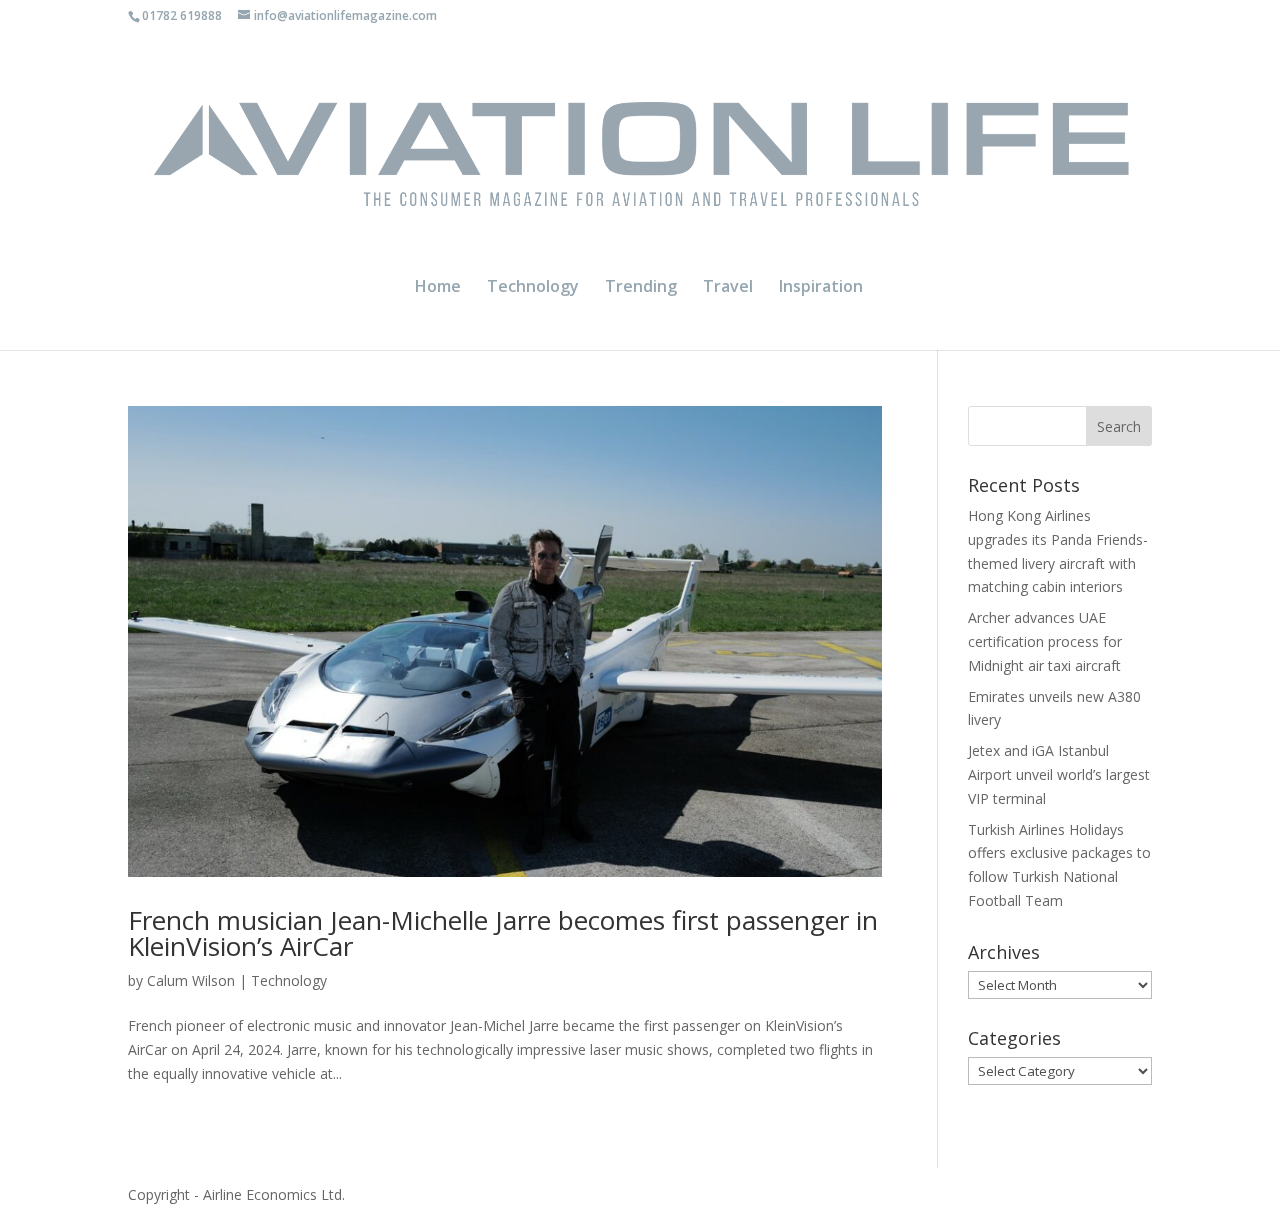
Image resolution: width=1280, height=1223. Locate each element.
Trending (641, 288)
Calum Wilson (191, 980)
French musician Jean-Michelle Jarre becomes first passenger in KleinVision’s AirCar (503, 933)
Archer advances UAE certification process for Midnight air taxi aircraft (1045, 641)
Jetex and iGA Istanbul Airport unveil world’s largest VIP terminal (1059, 774)
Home (438, 288)
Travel (728, 288)
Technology (533, 288)
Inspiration (821, 288)
